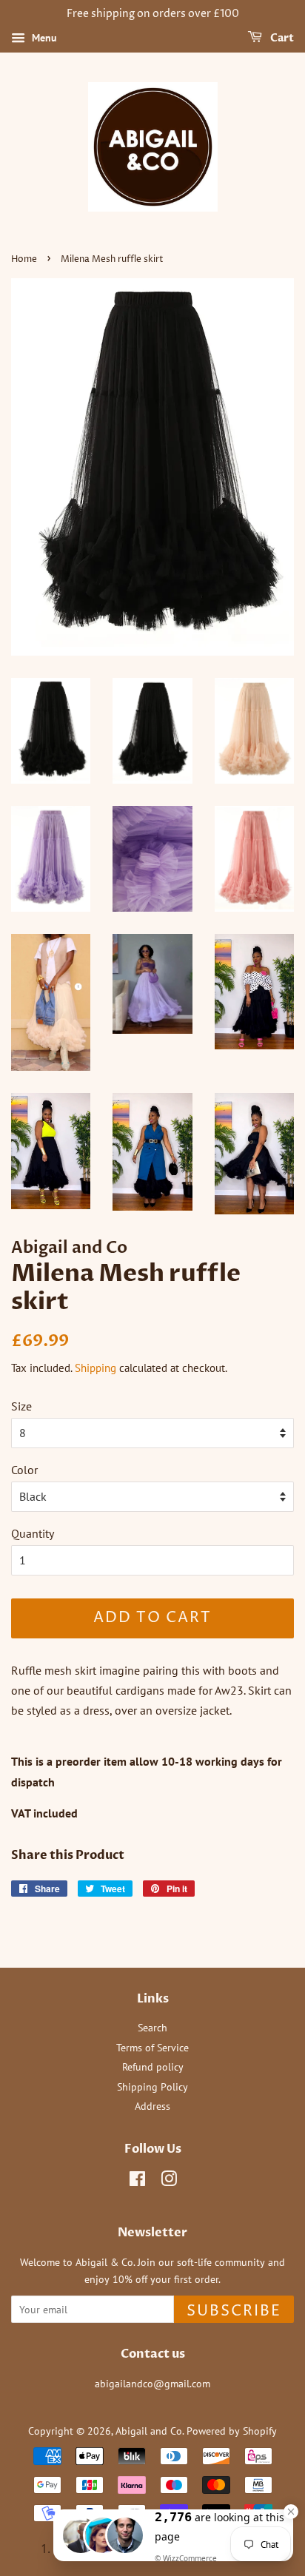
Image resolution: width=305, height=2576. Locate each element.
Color (24, 1470)
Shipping (95, 1368)
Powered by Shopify (232, 2431)
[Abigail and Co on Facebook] (137, 2182)
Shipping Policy (152, 2087)
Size (21, 1406)
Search (152, 2028)
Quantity (33, 1533)
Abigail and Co (149, 2431)
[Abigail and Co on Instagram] (169, 2182)
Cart (281, 38)
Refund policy (153, 2067)
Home (24, 259)
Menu (43, 38)
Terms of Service (152, 2048)
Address (152, 2106)
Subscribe (234, 2311)
